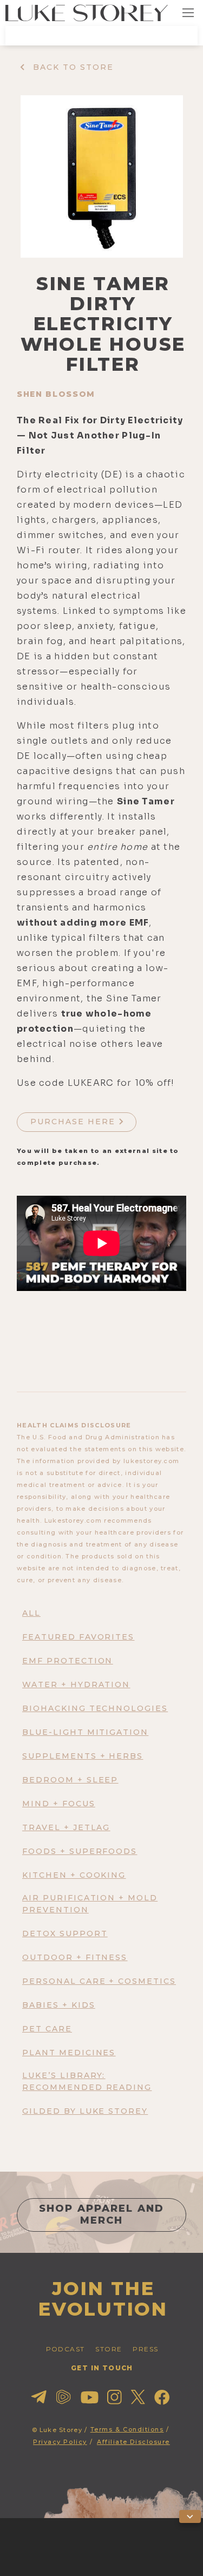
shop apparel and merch (102, 2214)
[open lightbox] (101, 176)
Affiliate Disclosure (133, 2442)
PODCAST (66, 2349)
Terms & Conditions (127, 2429)
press (145, 2349)
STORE (109, 2349)
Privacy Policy (60, 2442)
